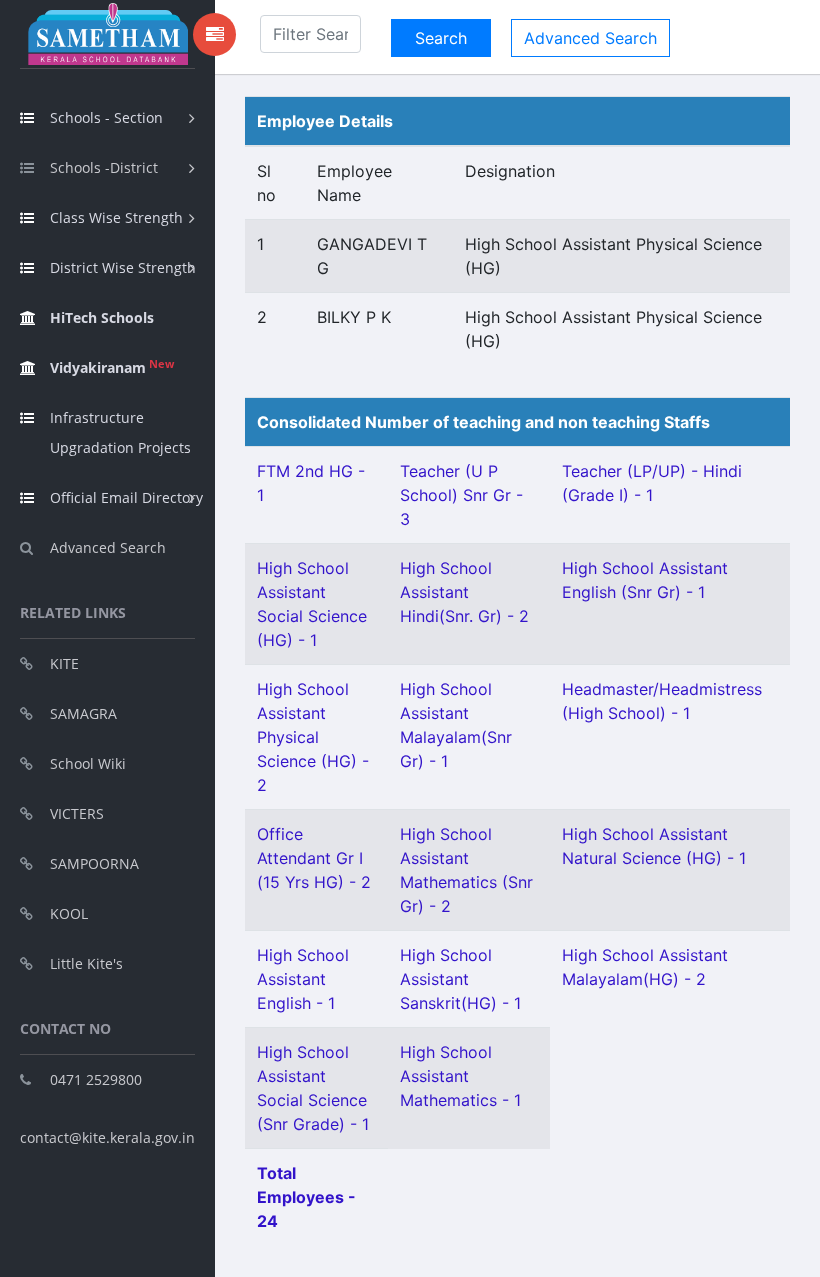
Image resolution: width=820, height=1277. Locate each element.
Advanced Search (108, 547)
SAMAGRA (83, 713)
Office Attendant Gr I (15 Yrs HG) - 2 (314, 858)
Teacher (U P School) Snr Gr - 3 (461, 495)
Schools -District (104, 167)
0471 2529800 (96, 1079)
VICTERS (77, 813)
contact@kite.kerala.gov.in (107, 1137)
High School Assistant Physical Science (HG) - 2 (313, 737)
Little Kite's (86, 963)
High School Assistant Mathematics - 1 (460, 1076)
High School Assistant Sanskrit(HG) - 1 (460, 979)
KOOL (69, 913)
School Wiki (88, 763)
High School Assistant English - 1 (303, 979)
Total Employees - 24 (306, 1197)
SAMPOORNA (94, 863)
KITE (64, 663)
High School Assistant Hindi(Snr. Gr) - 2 (464, 592)
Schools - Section (106, 117)
